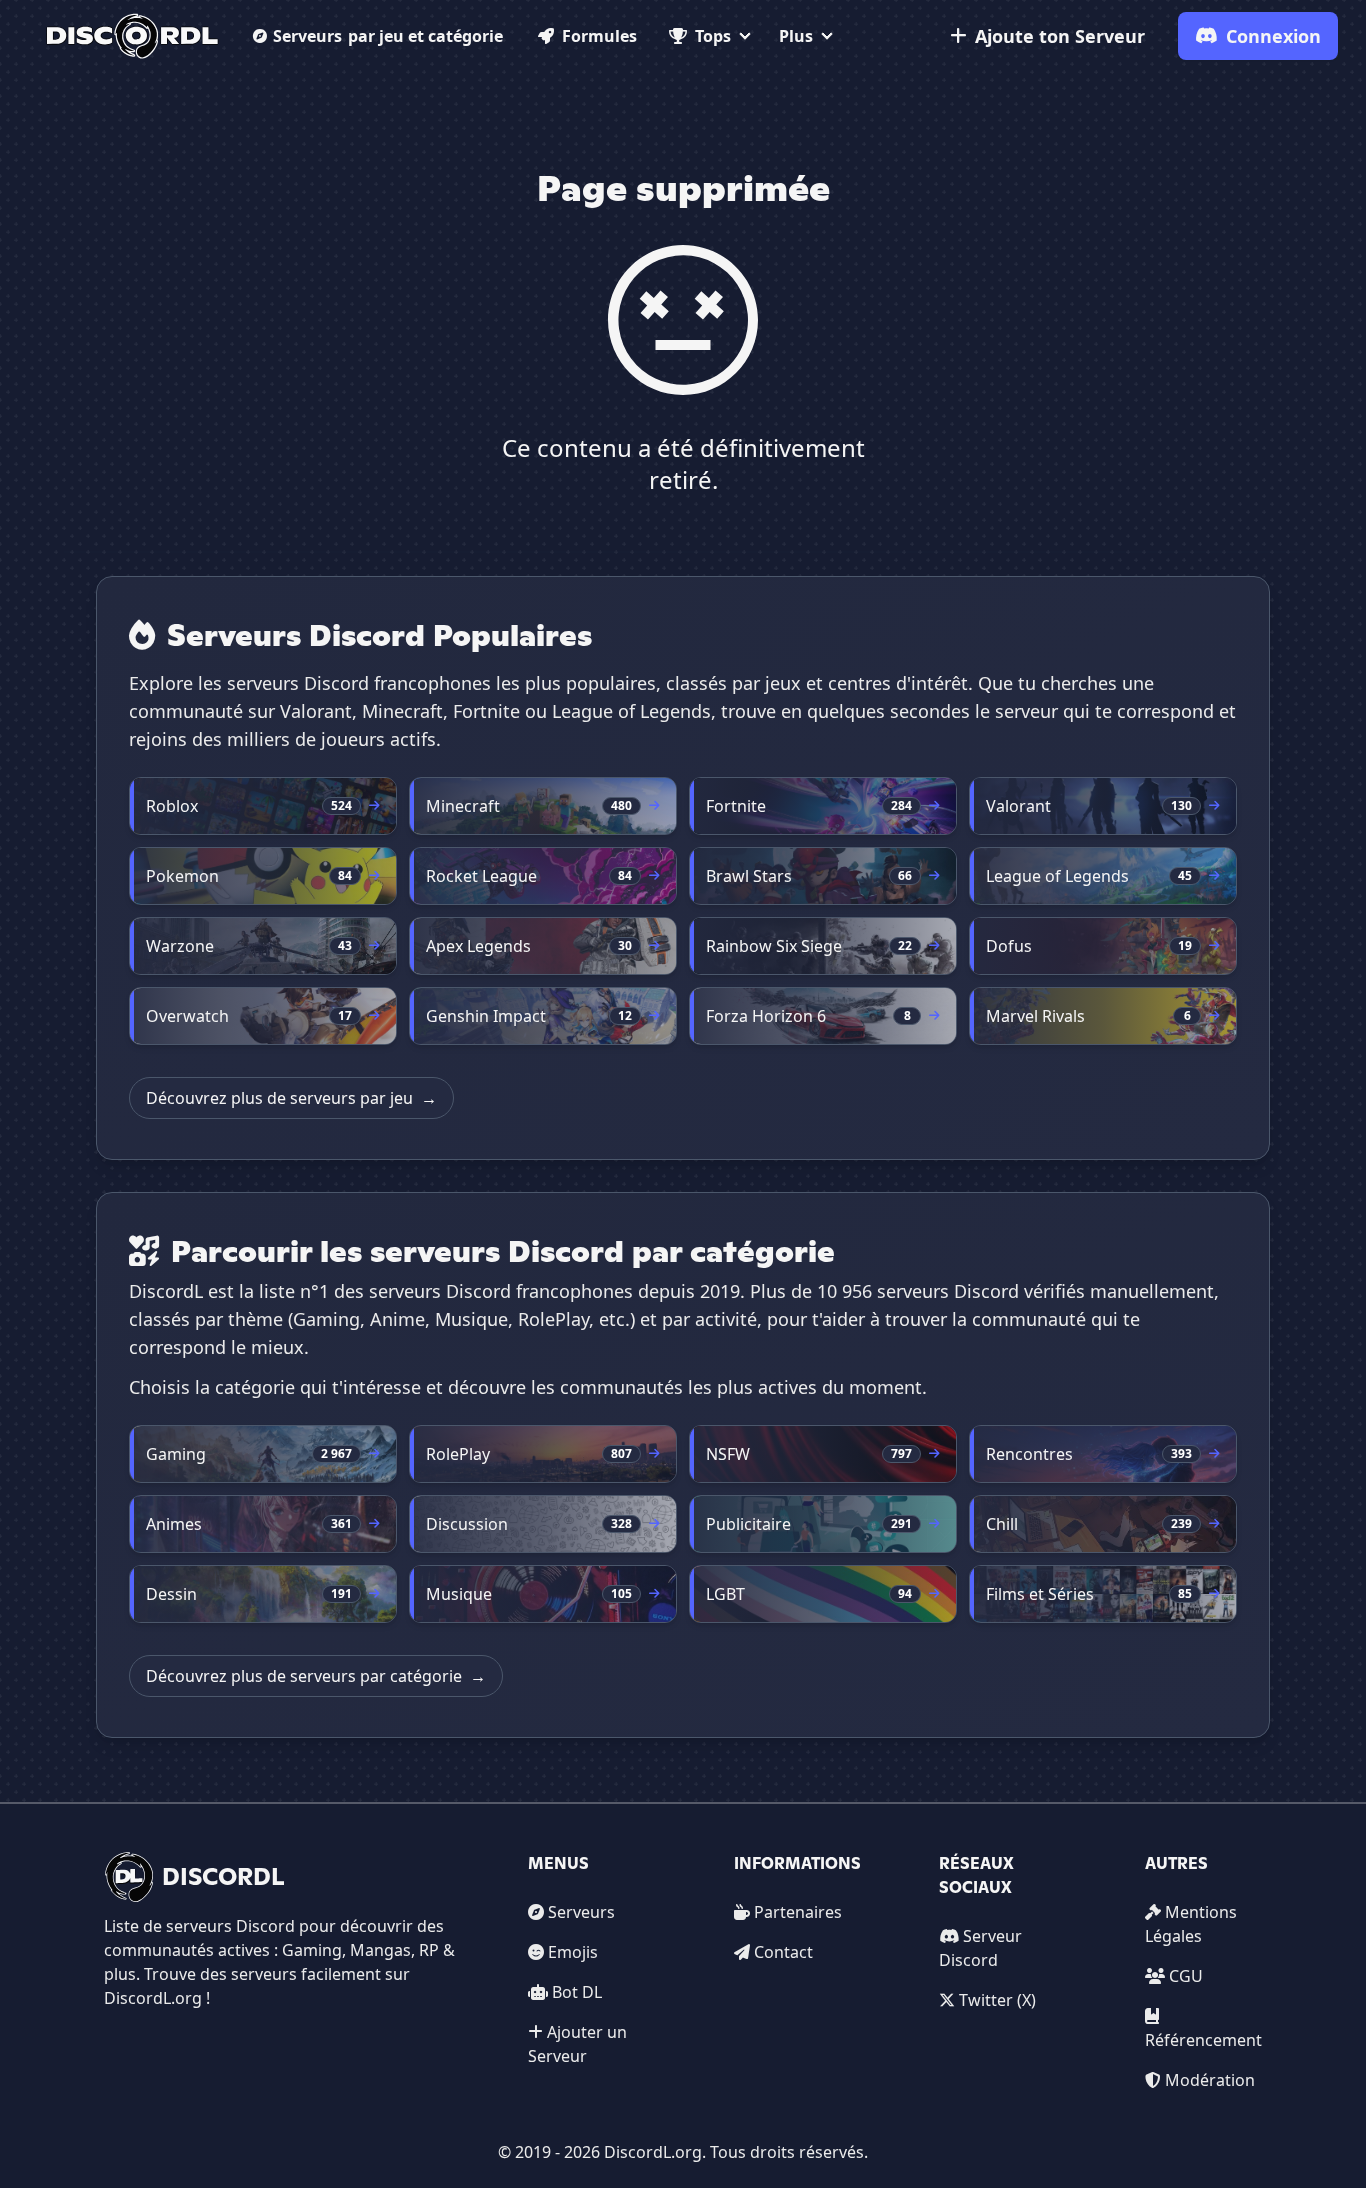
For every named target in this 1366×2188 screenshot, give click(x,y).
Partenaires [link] (798, 1912)
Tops (713, 36)
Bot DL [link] (577, 1992)
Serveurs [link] (581, 1912)
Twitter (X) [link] (997, 2000)
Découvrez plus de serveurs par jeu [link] (291, 1098)
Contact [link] (783, 1952)
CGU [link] (1186, 1976)
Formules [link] (599, 36)
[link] (132, 36)
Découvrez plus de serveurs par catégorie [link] (316, 1676)
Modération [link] (1210, 2080)
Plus (796, 36)
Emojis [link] (573, 1952)
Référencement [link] (1203, 2040)
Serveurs (388, 36)
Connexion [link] (1273, 36)
